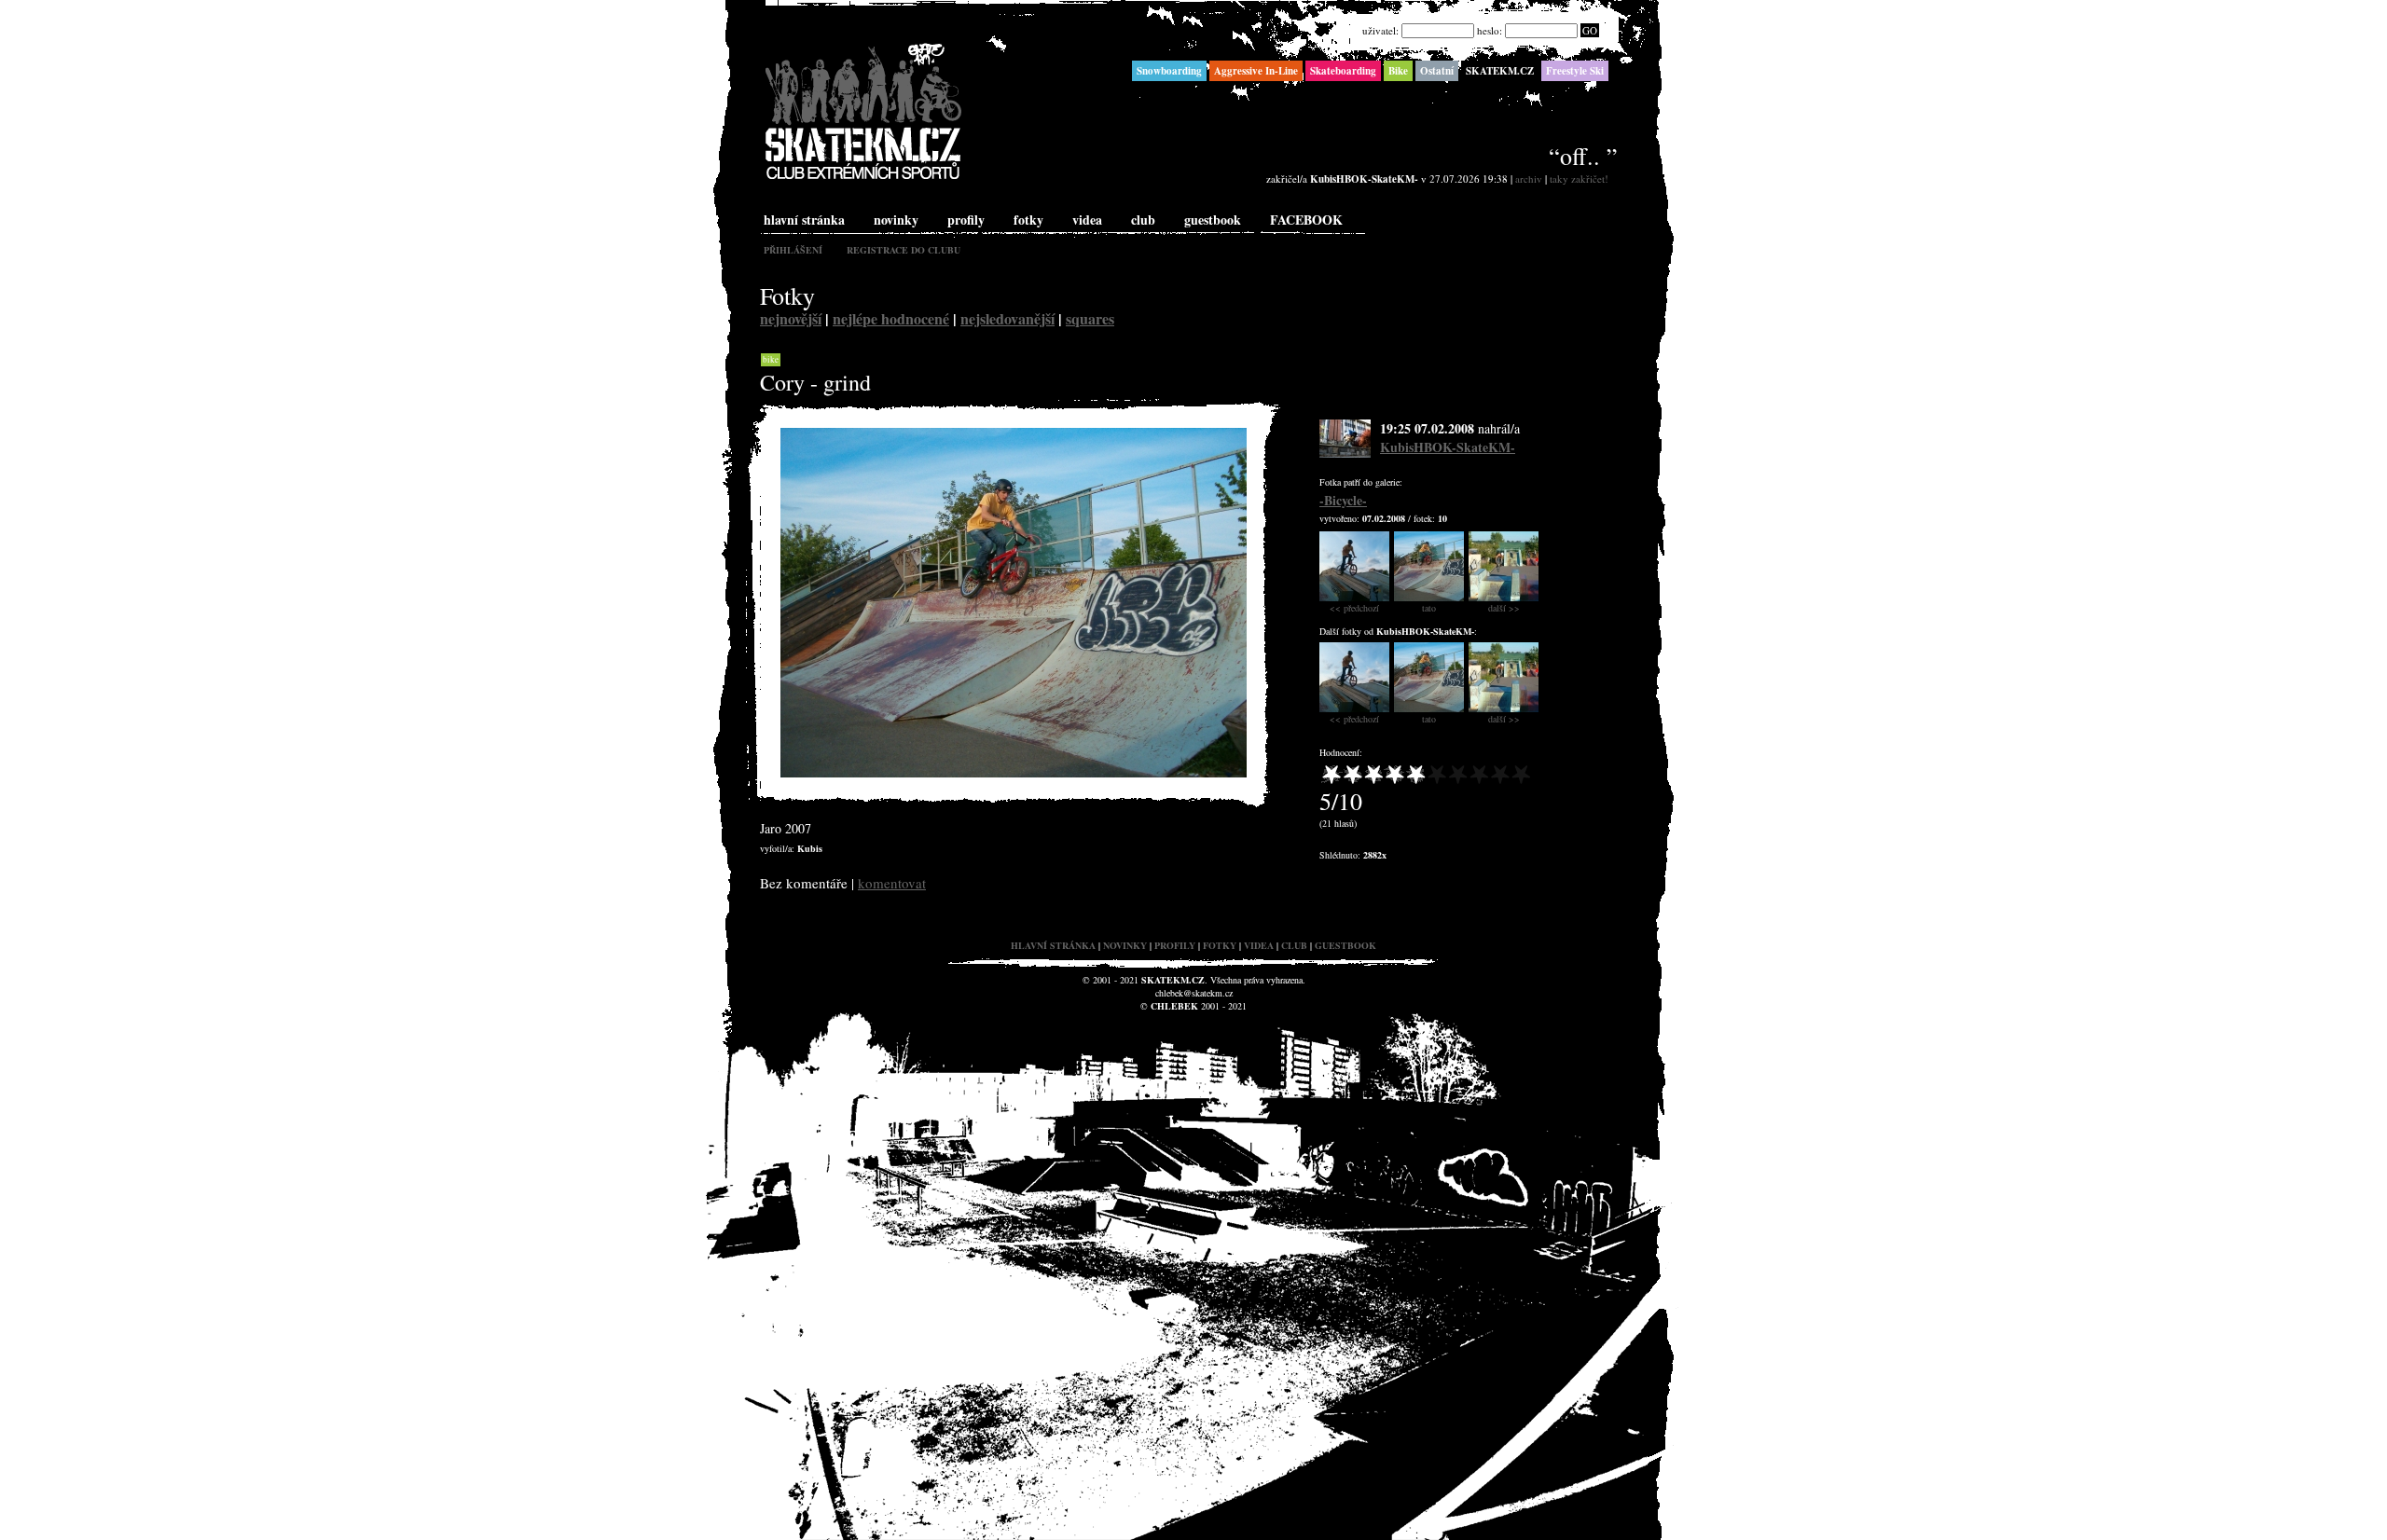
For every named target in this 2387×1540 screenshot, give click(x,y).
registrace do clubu (904, 250)
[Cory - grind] (1014, 773)
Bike (771, 360)
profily (966, 220)
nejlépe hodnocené (891, 318)
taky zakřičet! (1579, 179)
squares (1090, 318)
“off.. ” (1583, 156)
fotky (1028, 220)
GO (1590, 30)
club (1143, 220)
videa (1087, 220)
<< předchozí (1354, 608)
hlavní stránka (804, 220)
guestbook (1213, 220)
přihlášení (793, 250)
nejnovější (791, 318)
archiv (1529, 179)
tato (1429, 608)
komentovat (892, 883)
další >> (1504, 608)
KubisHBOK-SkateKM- (1448, 447)
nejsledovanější (1007, 318)
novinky (896, 220)
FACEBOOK (1306, 220)
